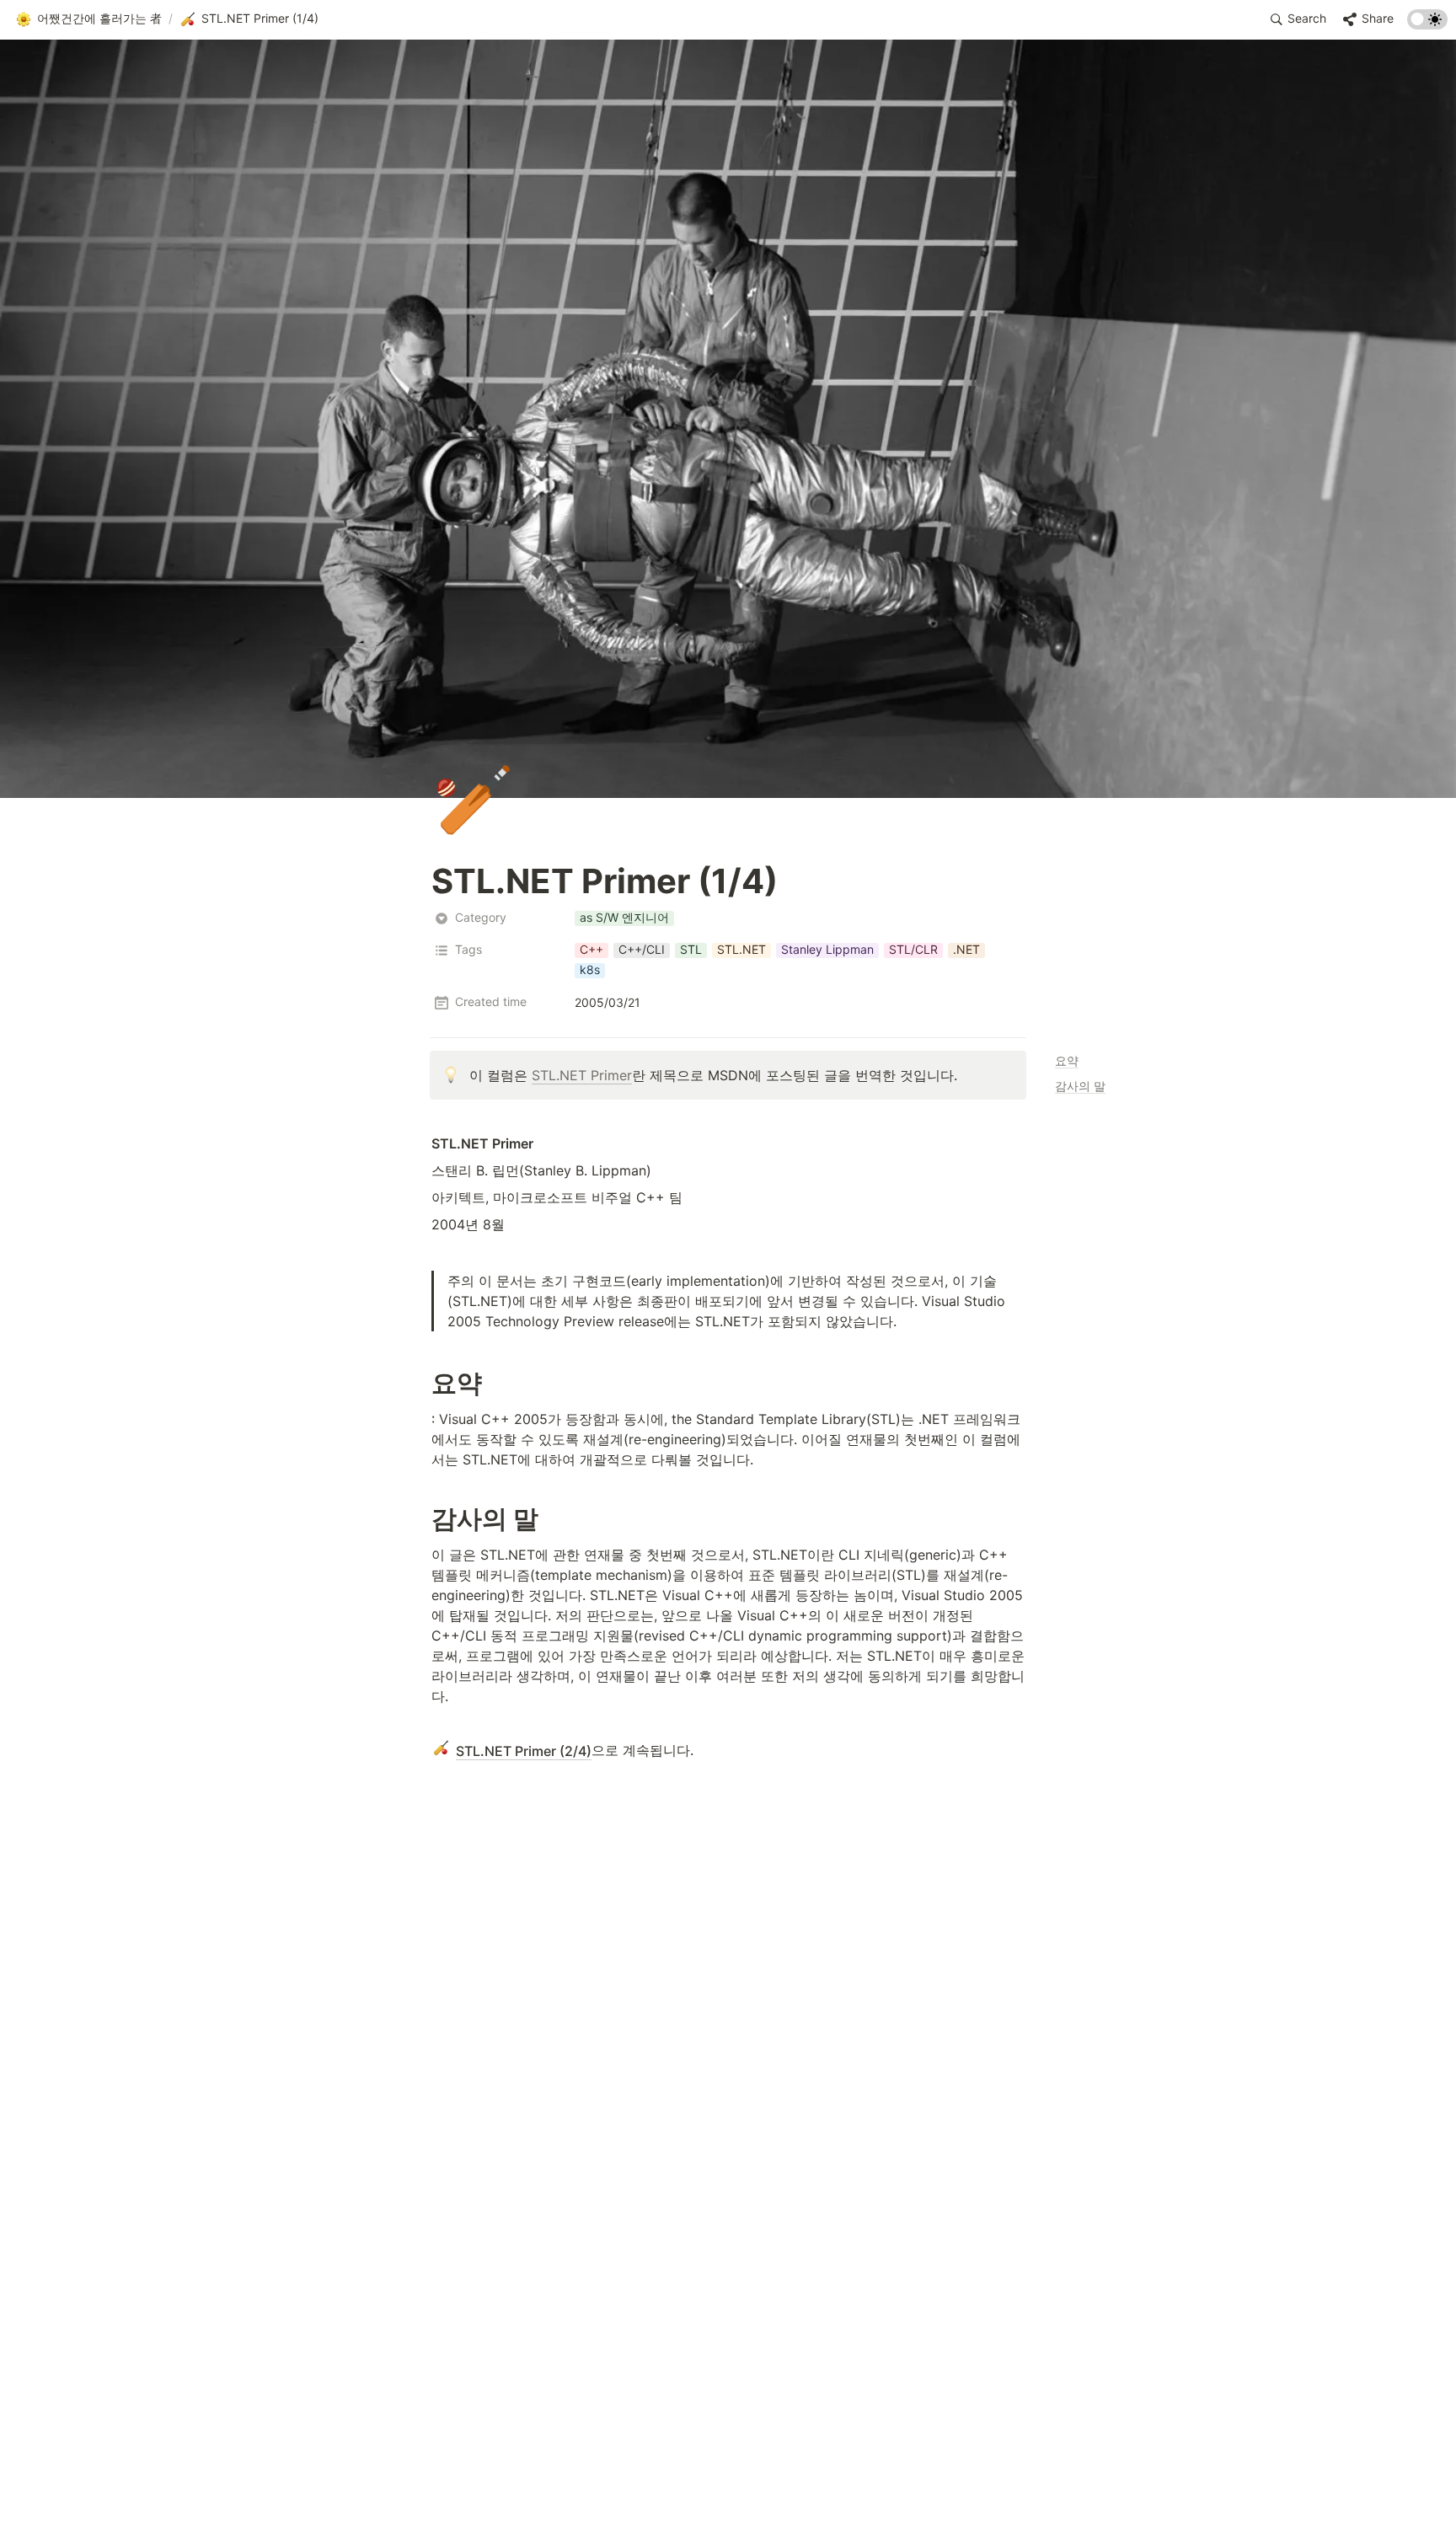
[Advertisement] (728, 2482)
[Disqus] (728, 1994)
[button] (88, 19)
